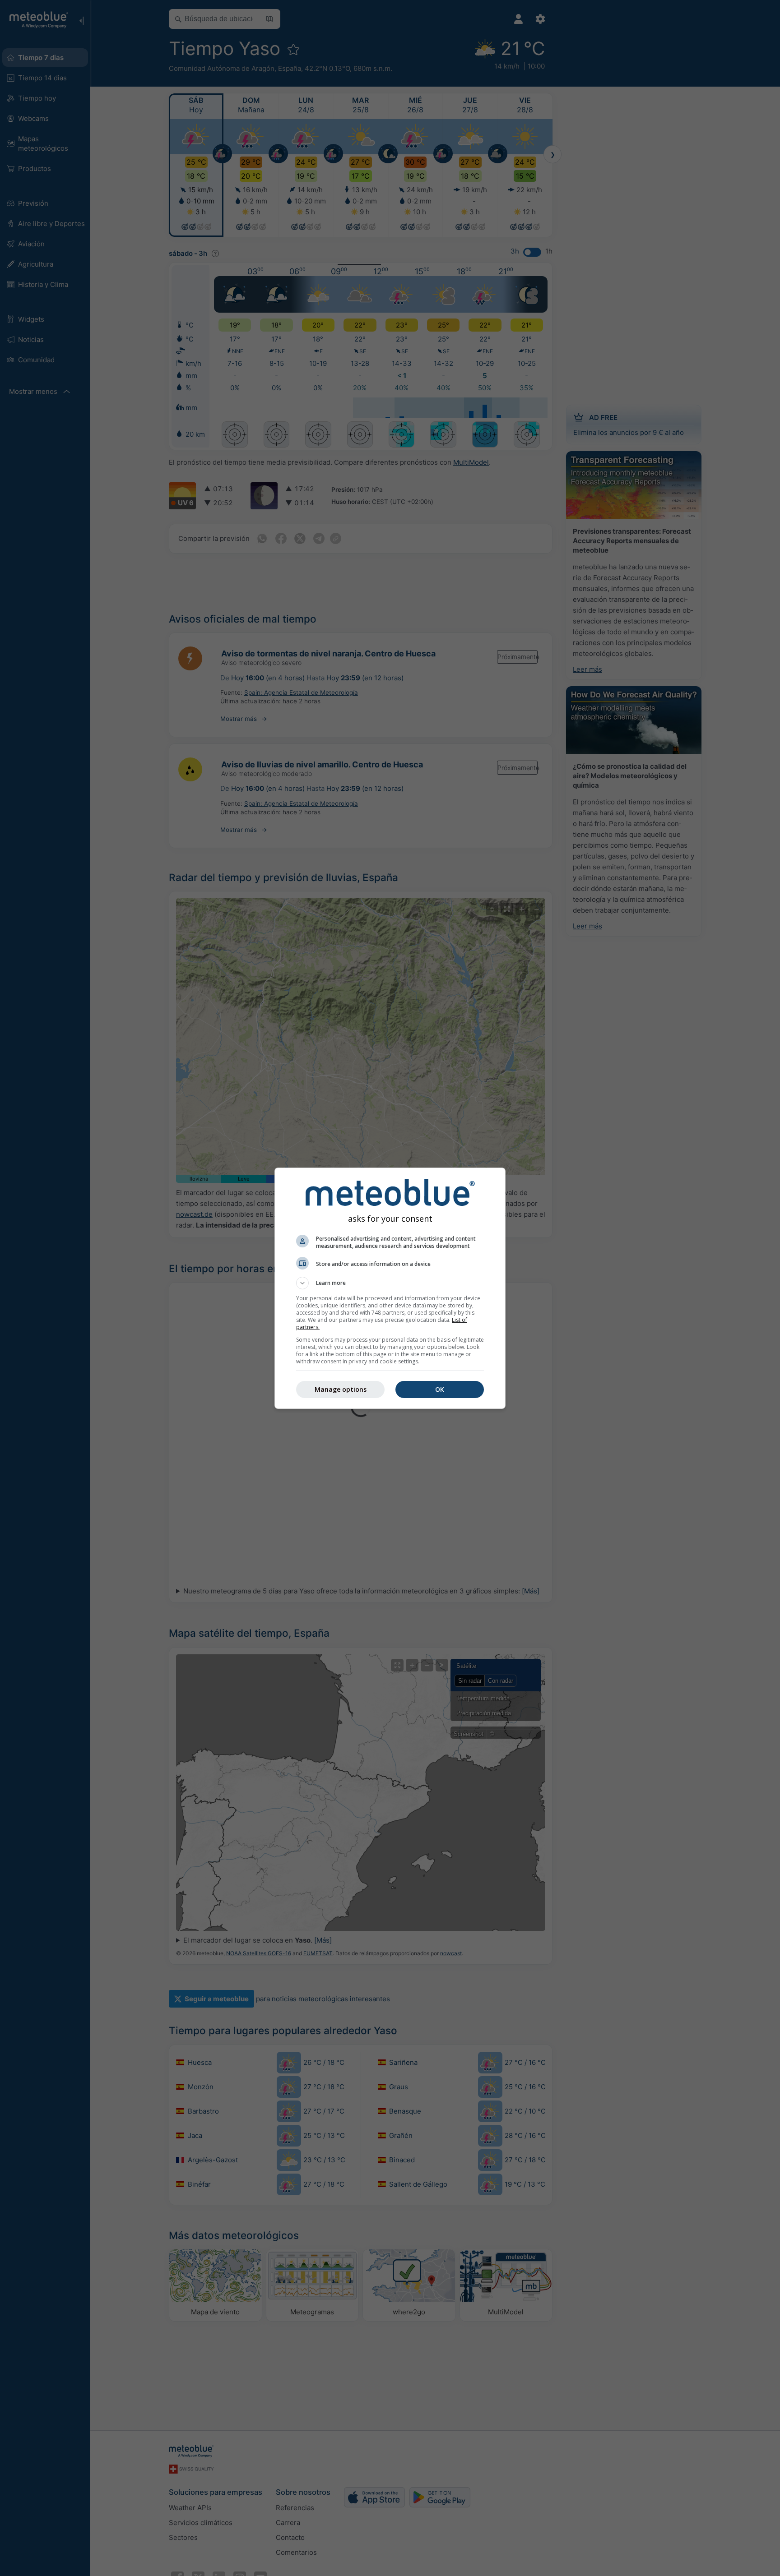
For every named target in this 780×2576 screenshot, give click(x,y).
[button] (390, 1283)
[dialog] (390, 1288)
